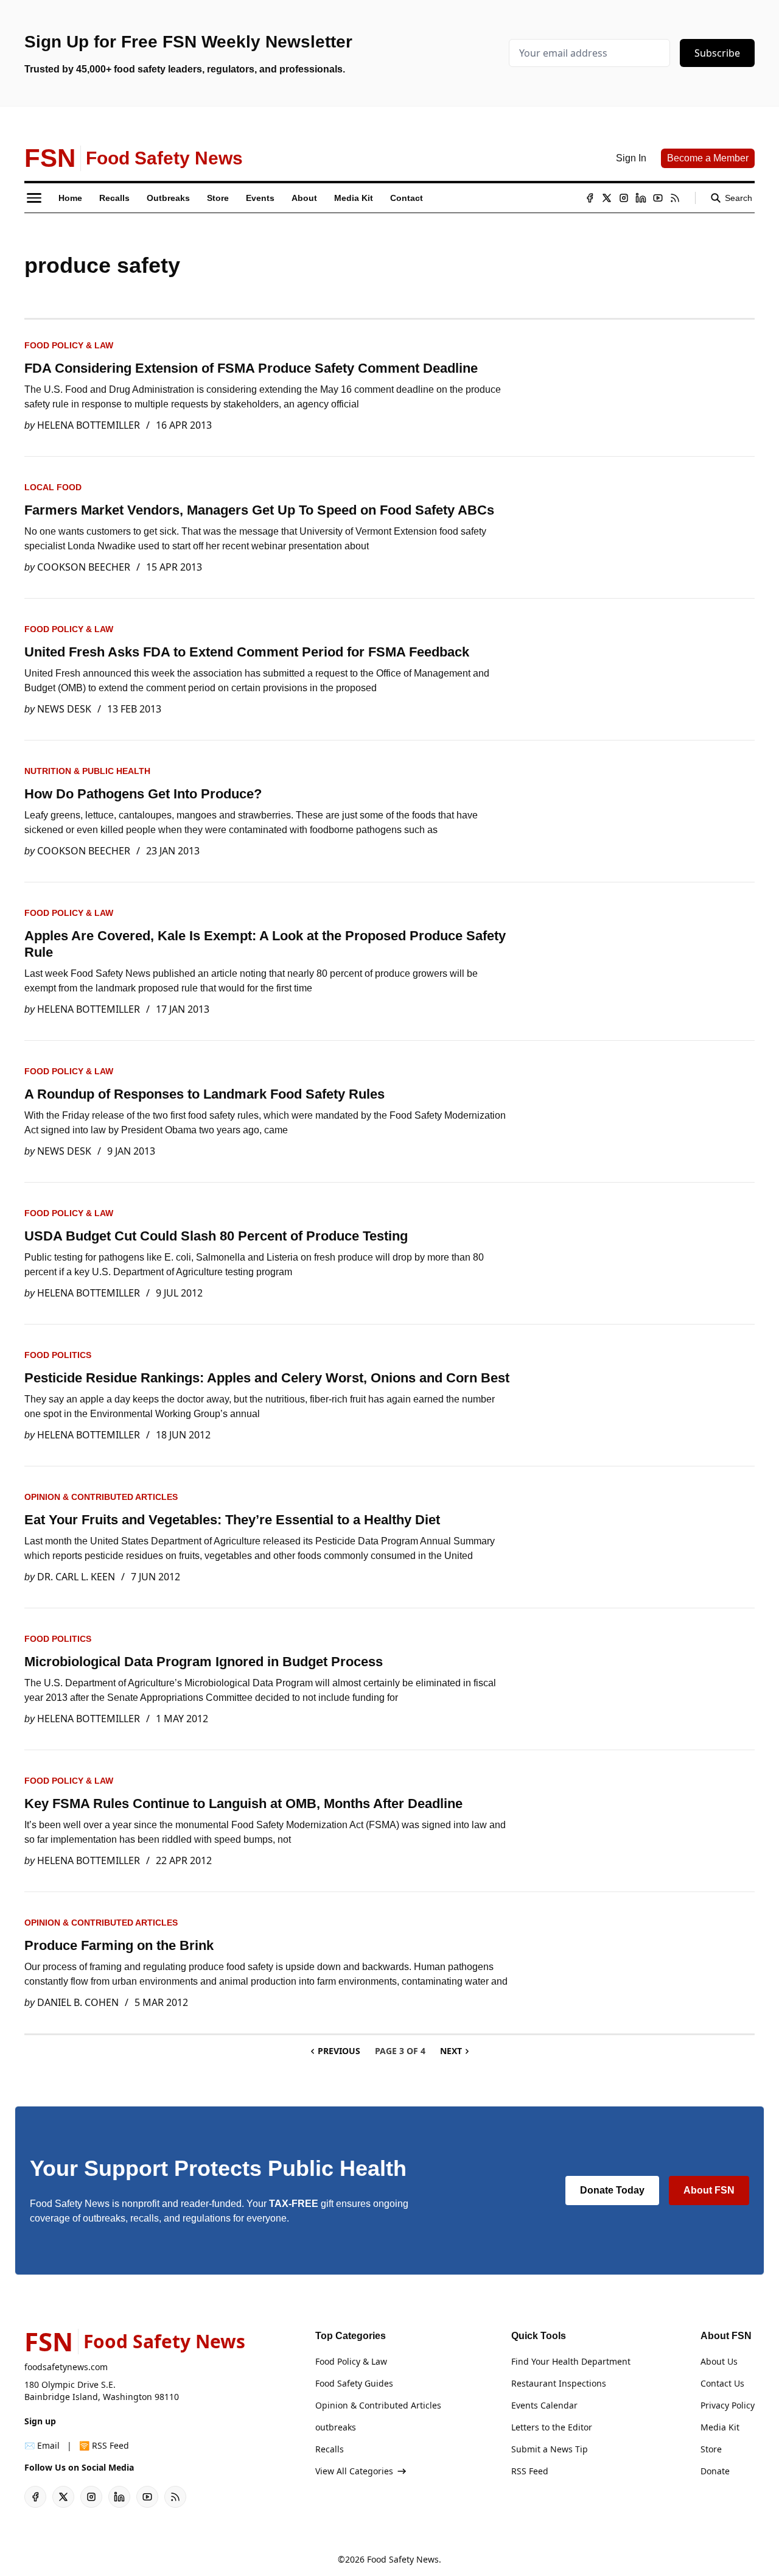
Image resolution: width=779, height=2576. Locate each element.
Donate (715, 2471)
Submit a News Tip (550, 2449)
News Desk (64, 709)
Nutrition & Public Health (87, 771)
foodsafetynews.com (66, 2367)
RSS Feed (530, 2471)
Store (711, 2449)
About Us (719, 2361)
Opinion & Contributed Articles (101, 1497)
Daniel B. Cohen (78, 2002)
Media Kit (720, 2427)
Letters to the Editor (552, 2427)
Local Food (53, 487)
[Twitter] (607, 198)
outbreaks (336, 2427)
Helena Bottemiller (89, 425)
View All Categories (354, 2471)
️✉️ (42, 2445)
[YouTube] (658, 198)
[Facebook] (590, 198)
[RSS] (675, 198)
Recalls (330, 2449)
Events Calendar (544, 2405)
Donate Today (612, 2190)
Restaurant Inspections (559, 2383)
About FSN (709, 2190)
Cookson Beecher (84, 567)
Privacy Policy (728, 2405)
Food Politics (58, 1355)
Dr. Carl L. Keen (76, 1577)
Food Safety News (403, 2559)
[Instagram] (624, 198)
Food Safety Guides (354, 2383)
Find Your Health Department (571, 2361)
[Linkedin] (641, 198)
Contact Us (722, 2383)
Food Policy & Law (69, 345)
